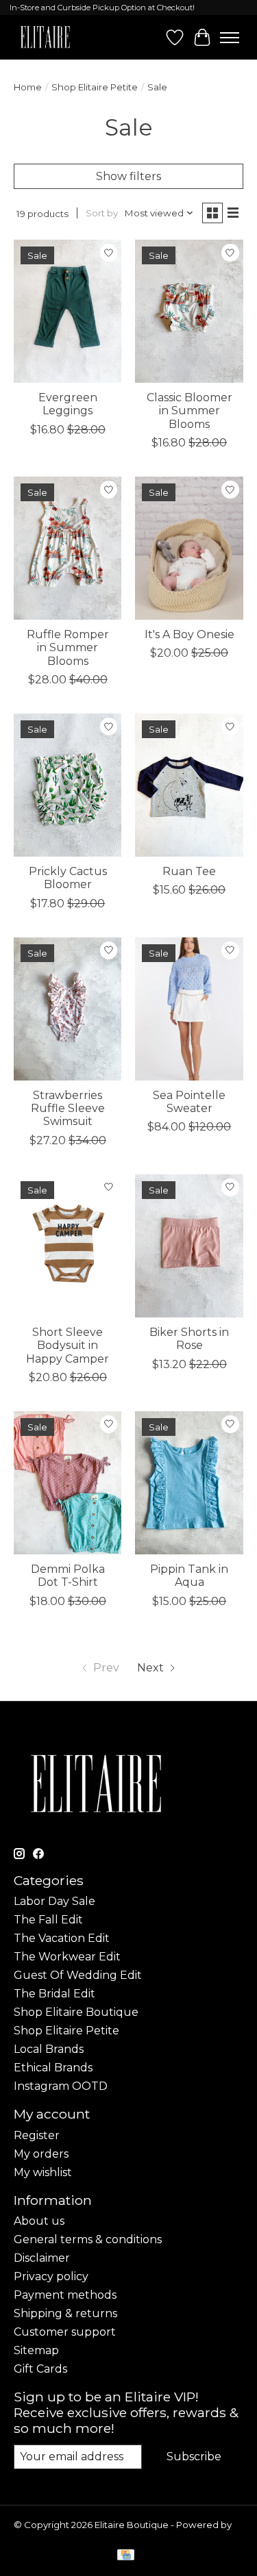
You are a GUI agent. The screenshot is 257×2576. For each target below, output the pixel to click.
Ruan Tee (189, 871)
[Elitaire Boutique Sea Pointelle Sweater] (189, 1009)
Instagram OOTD (61, 2086)
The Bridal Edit (54, 1994)
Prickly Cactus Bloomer (68, 878)
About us (39, 2221)
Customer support (65, 2332)
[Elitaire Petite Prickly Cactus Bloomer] (68, 785)
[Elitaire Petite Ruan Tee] (189, 785)
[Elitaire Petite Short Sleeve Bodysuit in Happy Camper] (68, 1246)
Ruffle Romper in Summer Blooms (68, 647)
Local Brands (49, 2049)
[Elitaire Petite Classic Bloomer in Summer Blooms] (189, 311)
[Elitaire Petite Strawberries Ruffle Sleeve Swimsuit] (68, 1009)
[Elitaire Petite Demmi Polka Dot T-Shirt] (68, 1483)
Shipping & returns (65, 2313)
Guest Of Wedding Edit (78, 1975)
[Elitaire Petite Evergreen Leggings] (68, 311)
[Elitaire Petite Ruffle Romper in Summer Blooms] (68, 548)
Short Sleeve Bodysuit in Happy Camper (68, 1345)
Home (28, 87)
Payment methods (65, 2295)
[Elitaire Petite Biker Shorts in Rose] (189, 1246)
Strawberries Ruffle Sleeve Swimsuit (68, 1108)
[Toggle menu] (230, 38)
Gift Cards (40, 2369)
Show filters (128, 176)
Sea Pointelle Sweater (189, 1102)
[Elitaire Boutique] (46, 37)
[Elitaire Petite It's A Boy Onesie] (189, 548)
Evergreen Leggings (68, 404)
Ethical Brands (53, 2068)
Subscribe (194, 2457)
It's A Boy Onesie (189, 634)
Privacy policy (51, 2276)
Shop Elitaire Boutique (76, 2012)
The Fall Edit (48, 1920)
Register (37, 2135)
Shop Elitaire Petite (95, 87)
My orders (41, 2154)
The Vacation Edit (62, 1938)
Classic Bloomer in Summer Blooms (189, 411)
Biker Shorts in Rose (189, 1339)
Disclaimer (42, 2258)
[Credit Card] (126, 2556)
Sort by (102, 213)
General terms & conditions (88, 2239)
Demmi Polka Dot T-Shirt (68, 1576)
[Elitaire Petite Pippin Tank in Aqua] (189, 1483)
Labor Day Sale (54, 1901)
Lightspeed (40, 2536)
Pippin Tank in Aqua (189, 1576)
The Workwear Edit (67, 1957)
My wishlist (43, 2172)
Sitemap (36, 2350)
